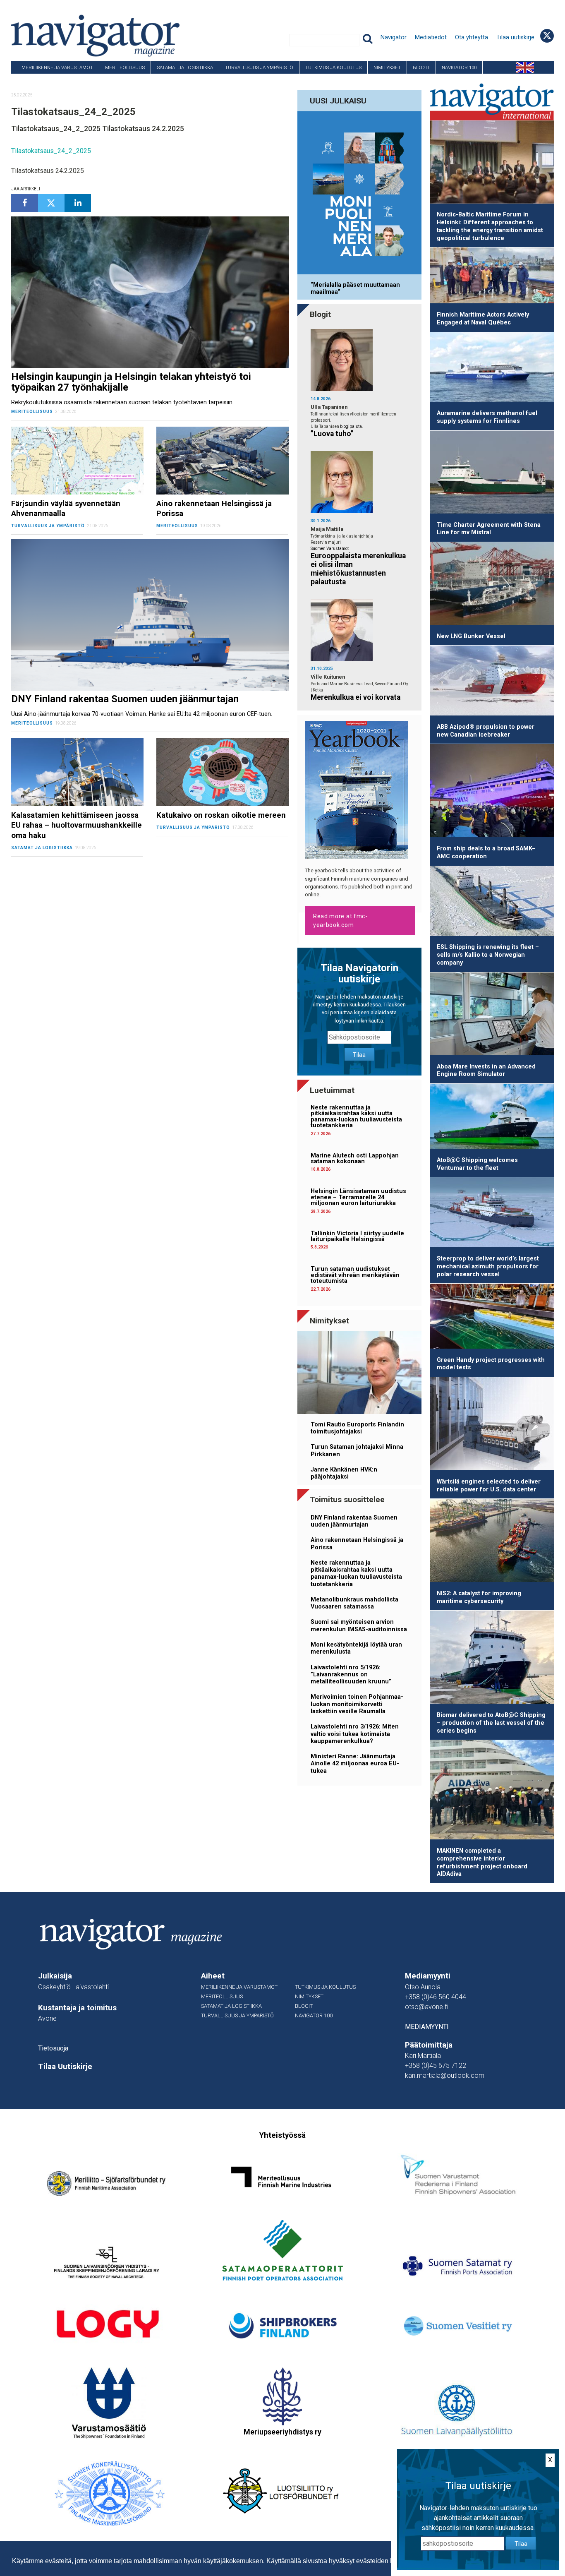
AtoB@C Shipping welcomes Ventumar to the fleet (477, 1164)
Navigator (394, 37)
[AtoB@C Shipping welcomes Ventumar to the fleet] (492, 1118)
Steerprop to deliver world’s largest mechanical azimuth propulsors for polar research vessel (488, 1266)
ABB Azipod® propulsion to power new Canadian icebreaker (486, 731)
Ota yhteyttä (472, 37)
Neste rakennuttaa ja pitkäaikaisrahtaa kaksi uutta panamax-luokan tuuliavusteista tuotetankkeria (356, 1116)
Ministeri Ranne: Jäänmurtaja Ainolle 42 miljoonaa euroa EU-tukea (355, 1764)
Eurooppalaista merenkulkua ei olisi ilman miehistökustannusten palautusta (358, 569)
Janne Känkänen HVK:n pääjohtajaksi (344, 1473)
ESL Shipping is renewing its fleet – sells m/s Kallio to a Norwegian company (488, 955)
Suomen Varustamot (330, 549)
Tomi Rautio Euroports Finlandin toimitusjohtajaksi (357, 1428)
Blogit (421, 67)
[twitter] (51, 203)
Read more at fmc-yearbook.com (340, 921)
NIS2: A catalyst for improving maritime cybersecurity (479, 1597)
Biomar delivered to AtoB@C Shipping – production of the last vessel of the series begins (491, 1723)
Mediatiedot (431, 37)
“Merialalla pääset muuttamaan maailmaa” (355, 288)
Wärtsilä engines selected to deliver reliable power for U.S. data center (489, 1486)
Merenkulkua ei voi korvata (356, 697)
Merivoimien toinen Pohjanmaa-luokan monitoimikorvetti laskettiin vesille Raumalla (357, 1704)
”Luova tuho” (332, 434)
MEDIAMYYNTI (427, 2027)
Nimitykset (387, 67)
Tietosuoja (53, 2048)
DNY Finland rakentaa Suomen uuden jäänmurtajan (354, 1521)
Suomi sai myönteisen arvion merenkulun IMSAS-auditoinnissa (359, 1625)
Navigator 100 (459, 67)
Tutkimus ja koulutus (333, 67)
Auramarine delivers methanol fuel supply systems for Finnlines (487, 417)
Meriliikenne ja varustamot (57, 67)
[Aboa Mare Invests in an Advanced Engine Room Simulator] (492, 1015)
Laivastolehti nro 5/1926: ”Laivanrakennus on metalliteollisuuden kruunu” (351, 1675)
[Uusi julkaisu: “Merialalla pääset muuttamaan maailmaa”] (359, 194)
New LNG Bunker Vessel (471, 636)
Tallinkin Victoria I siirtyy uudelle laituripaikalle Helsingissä (357, 1236)
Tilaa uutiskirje (515, 37)
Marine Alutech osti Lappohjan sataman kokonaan (355, 1158)
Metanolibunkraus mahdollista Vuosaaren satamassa (354, 1603)
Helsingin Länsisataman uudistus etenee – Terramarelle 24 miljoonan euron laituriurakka (358, 1197)
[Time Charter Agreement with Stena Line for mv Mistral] (492, 474)
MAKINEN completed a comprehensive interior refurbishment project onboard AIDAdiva (482, 1862)
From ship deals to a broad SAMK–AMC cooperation (486, 852)
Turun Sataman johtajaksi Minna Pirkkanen (357, 1450)
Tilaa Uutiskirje (65, 2067)
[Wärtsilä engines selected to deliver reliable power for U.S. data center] (492, 1425)
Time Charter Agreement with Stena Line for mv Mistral (489, 529)
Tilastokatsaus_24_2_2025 (51, 151)
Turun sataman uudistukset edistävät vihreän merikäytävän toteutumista (355, 1275)
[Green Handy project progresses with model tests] (492, 1318)
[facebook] (24, 203)
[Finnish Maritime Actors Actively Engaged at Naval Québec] (492, 277)
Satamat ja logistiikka (185, 67)
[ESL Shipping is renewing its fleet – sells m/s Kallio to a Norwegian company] (492, 903)
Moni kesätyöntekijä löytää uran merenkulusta (356, 1648)
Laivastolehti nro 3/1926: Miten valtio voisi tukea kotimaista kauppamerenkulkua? (355, 1734)
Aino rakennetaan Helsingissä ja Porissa (357, 1544)
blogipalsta (351, 426)
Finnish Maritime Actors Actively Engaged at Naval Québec (483, 319)
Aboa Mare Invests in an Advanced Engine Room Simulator (486, 1071)
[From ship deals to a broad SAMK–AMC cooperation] (492, 792)
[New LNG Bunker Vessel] (492, 585)
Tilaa (359, 1055)
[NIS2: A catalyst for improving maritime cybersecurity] (492, 1542)
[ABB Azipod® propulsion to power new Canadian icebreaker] (492, 682)
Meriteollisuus (125, 67)
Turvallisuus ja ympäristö (259, 67)
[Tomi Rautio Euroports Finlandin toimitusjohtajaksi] (359, 1374)
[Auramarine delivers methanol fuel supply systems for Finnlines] (492, 369)
